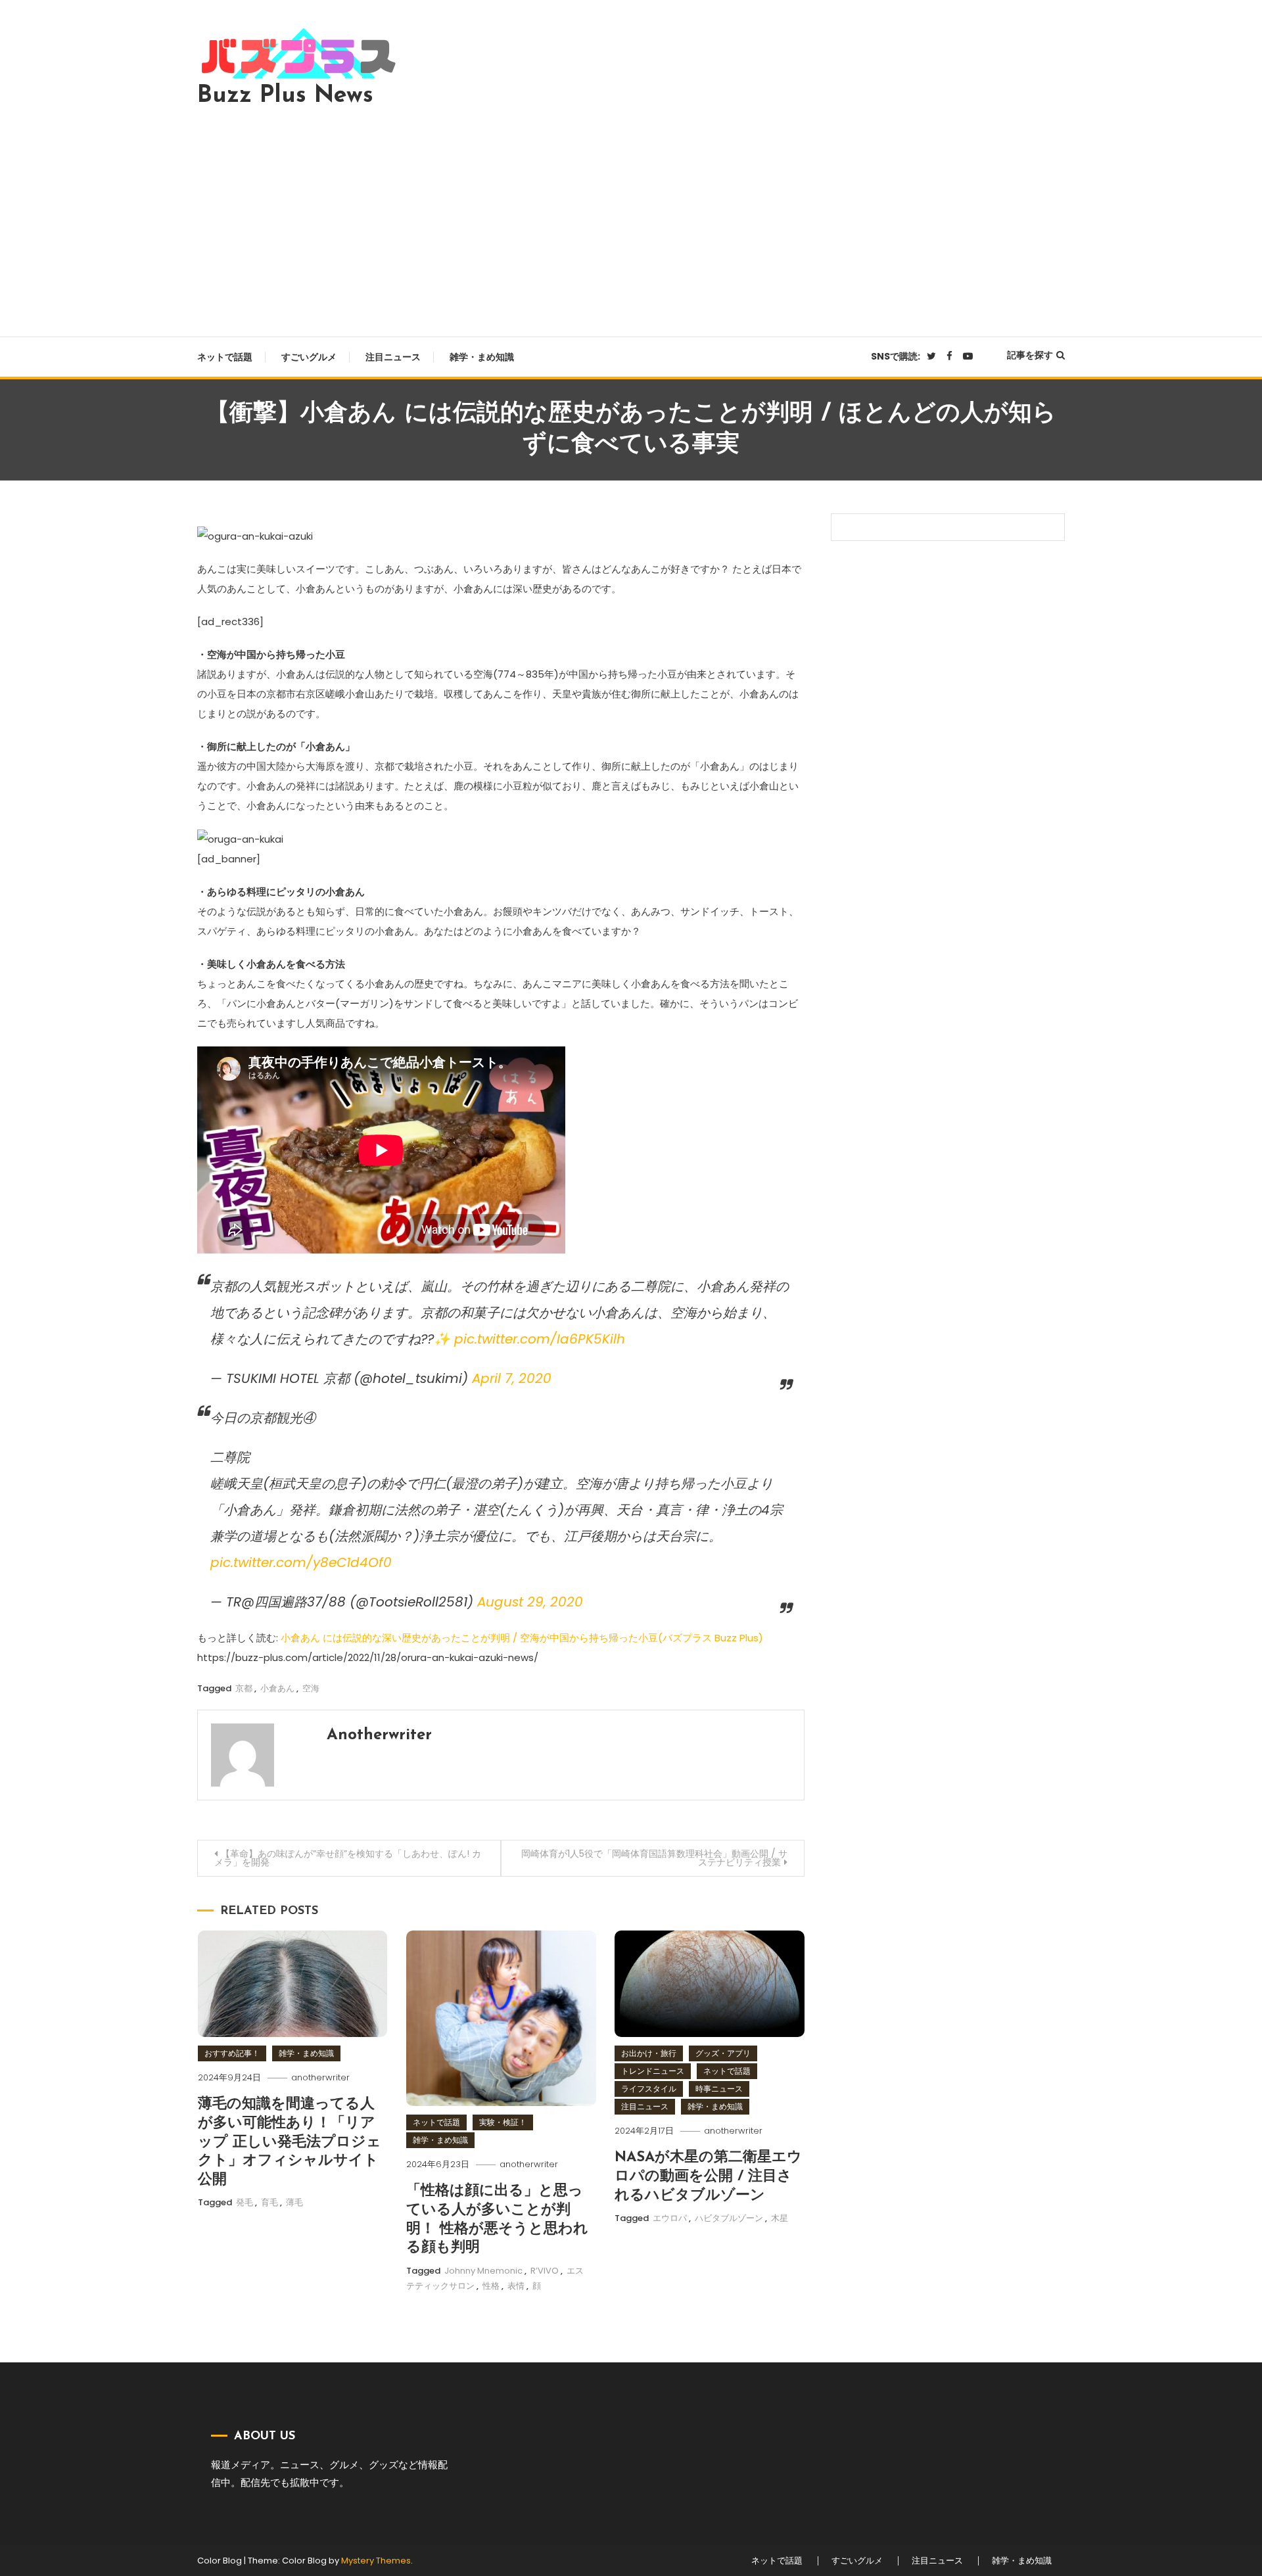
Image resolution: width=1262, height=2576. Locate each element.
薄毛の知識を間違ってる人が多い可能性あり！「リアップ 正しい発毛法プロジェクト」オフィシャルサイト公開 (290, 2142)
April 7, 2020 (512, 1378)
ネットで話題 (225, 357)
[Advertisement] (631, 218)
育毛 (269, 2202)
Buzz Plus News (285, 96)
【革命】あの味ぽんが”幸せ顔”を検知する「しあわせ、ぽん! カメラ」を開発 (348, 1858)
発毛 (245, 2202)
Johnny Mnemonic (483, 2271)
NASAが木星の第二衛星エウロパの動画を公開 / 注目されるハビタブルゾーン (708, 2176)
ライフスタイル (649, 2089)
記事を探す (1030, 355)
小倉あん (277, 1688)
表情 (516, 2286)
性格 (491, 2286)
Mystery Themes (376, 2561)
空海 (311, 1688)
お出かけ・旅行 (649, 2053)
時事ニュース (719, 2089)
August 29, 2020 (530, 1602)
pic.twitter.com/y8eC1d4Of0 (301, 1562)
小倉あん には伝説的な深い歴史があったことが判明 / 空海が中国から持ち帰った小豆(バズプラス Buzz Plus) (522, 1638)
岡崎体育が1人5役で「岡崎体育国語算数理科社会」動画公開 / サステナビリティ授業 (654, 1858)
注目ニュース (393, 357)
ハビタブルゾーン (729, 2218)
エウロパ (670, 2218)
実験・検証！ (503, 2122)
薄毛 (294, 2202)
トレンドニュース (653, 2071)
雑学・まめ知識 (482, 357)
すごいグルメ (309, 357)
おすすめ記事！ (232, 2053)
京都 (244, 1688)
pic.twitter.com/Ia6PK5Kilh (540, 1339)
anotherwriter (379, 1735)
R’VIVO (545, 2271)
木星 (780, 2218)
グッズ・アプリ (723, 2053)
